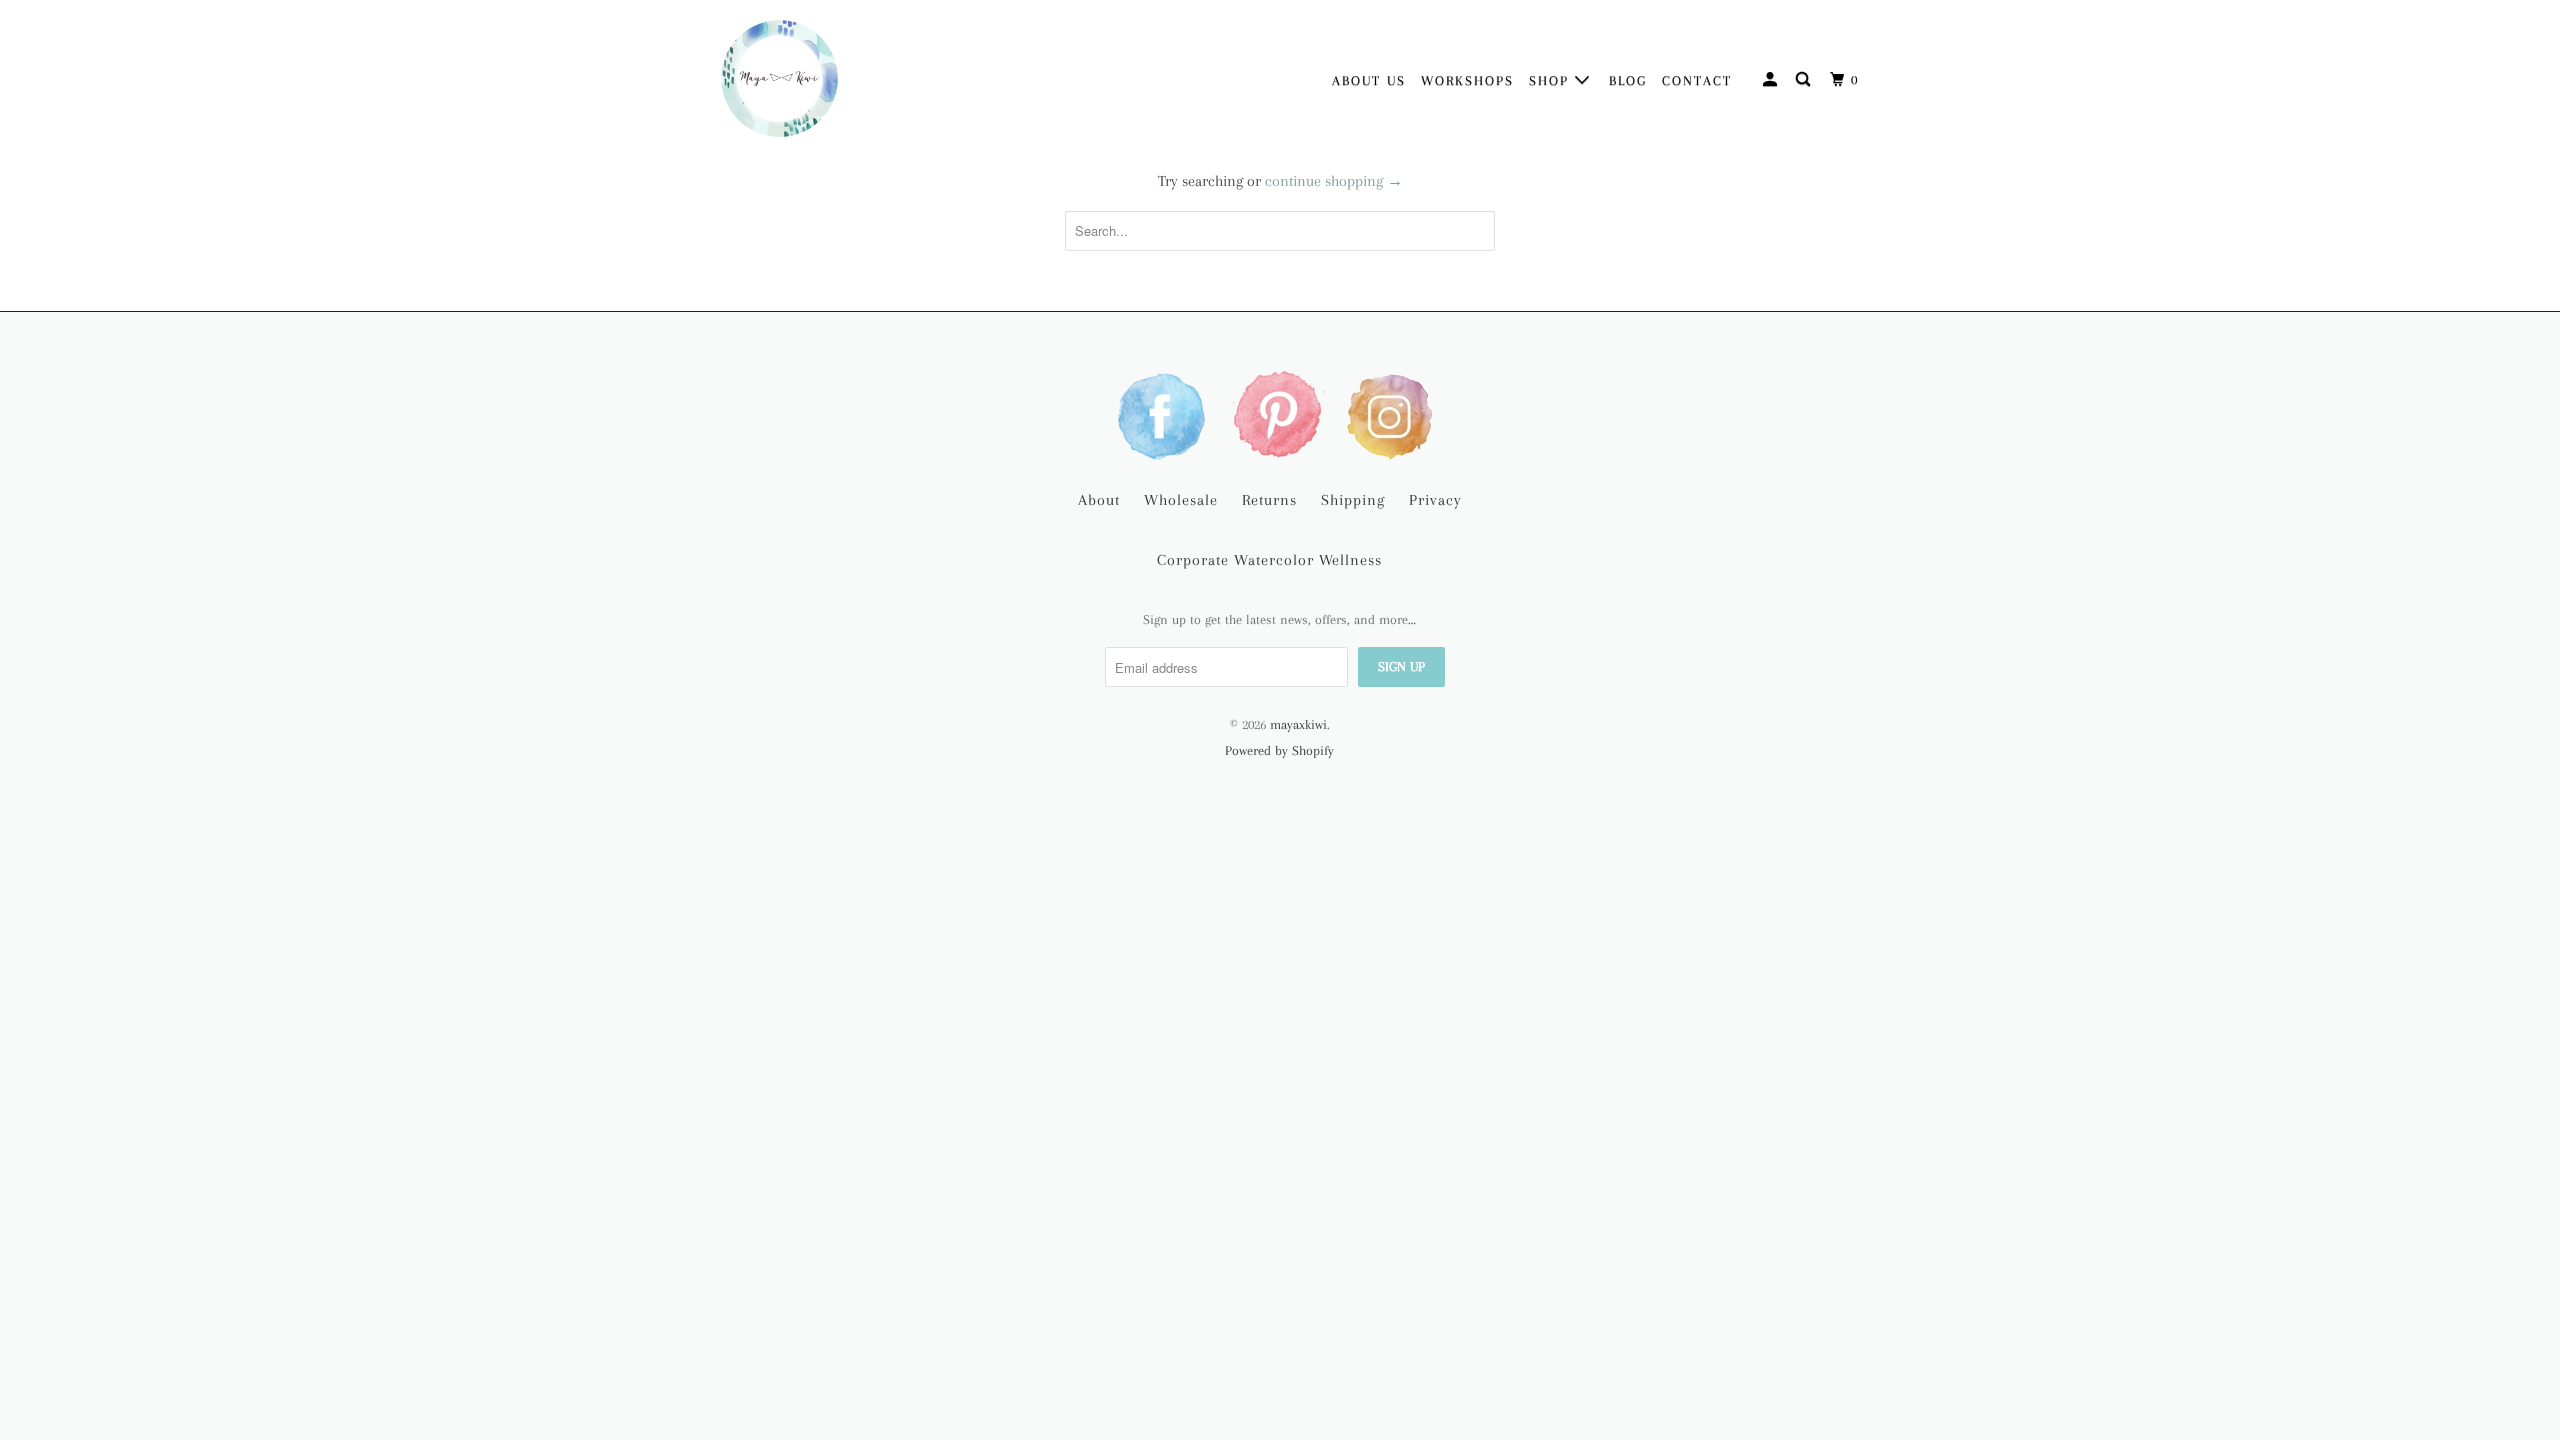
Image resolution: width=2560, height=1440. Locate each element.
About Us (1369, 80)
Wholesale (1181, 500)
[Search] (1805, 80)
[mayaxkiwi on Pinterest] (1280, 414)
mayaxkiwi (1298, 724)
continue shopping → (1334, 181)
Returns (1269, 500)
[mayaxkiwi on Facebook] (1166, 414)
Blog (1628, 80)
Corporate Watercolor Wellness (1269, 560)
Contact (1697, 80)
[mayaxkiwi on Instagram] (1394, 414)
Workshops (1467, 80)
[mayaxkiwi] (780, 78)
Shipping (1353, 500)
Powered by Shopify (1279, 750)
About (1099, 500)
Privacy (1435, 500)
